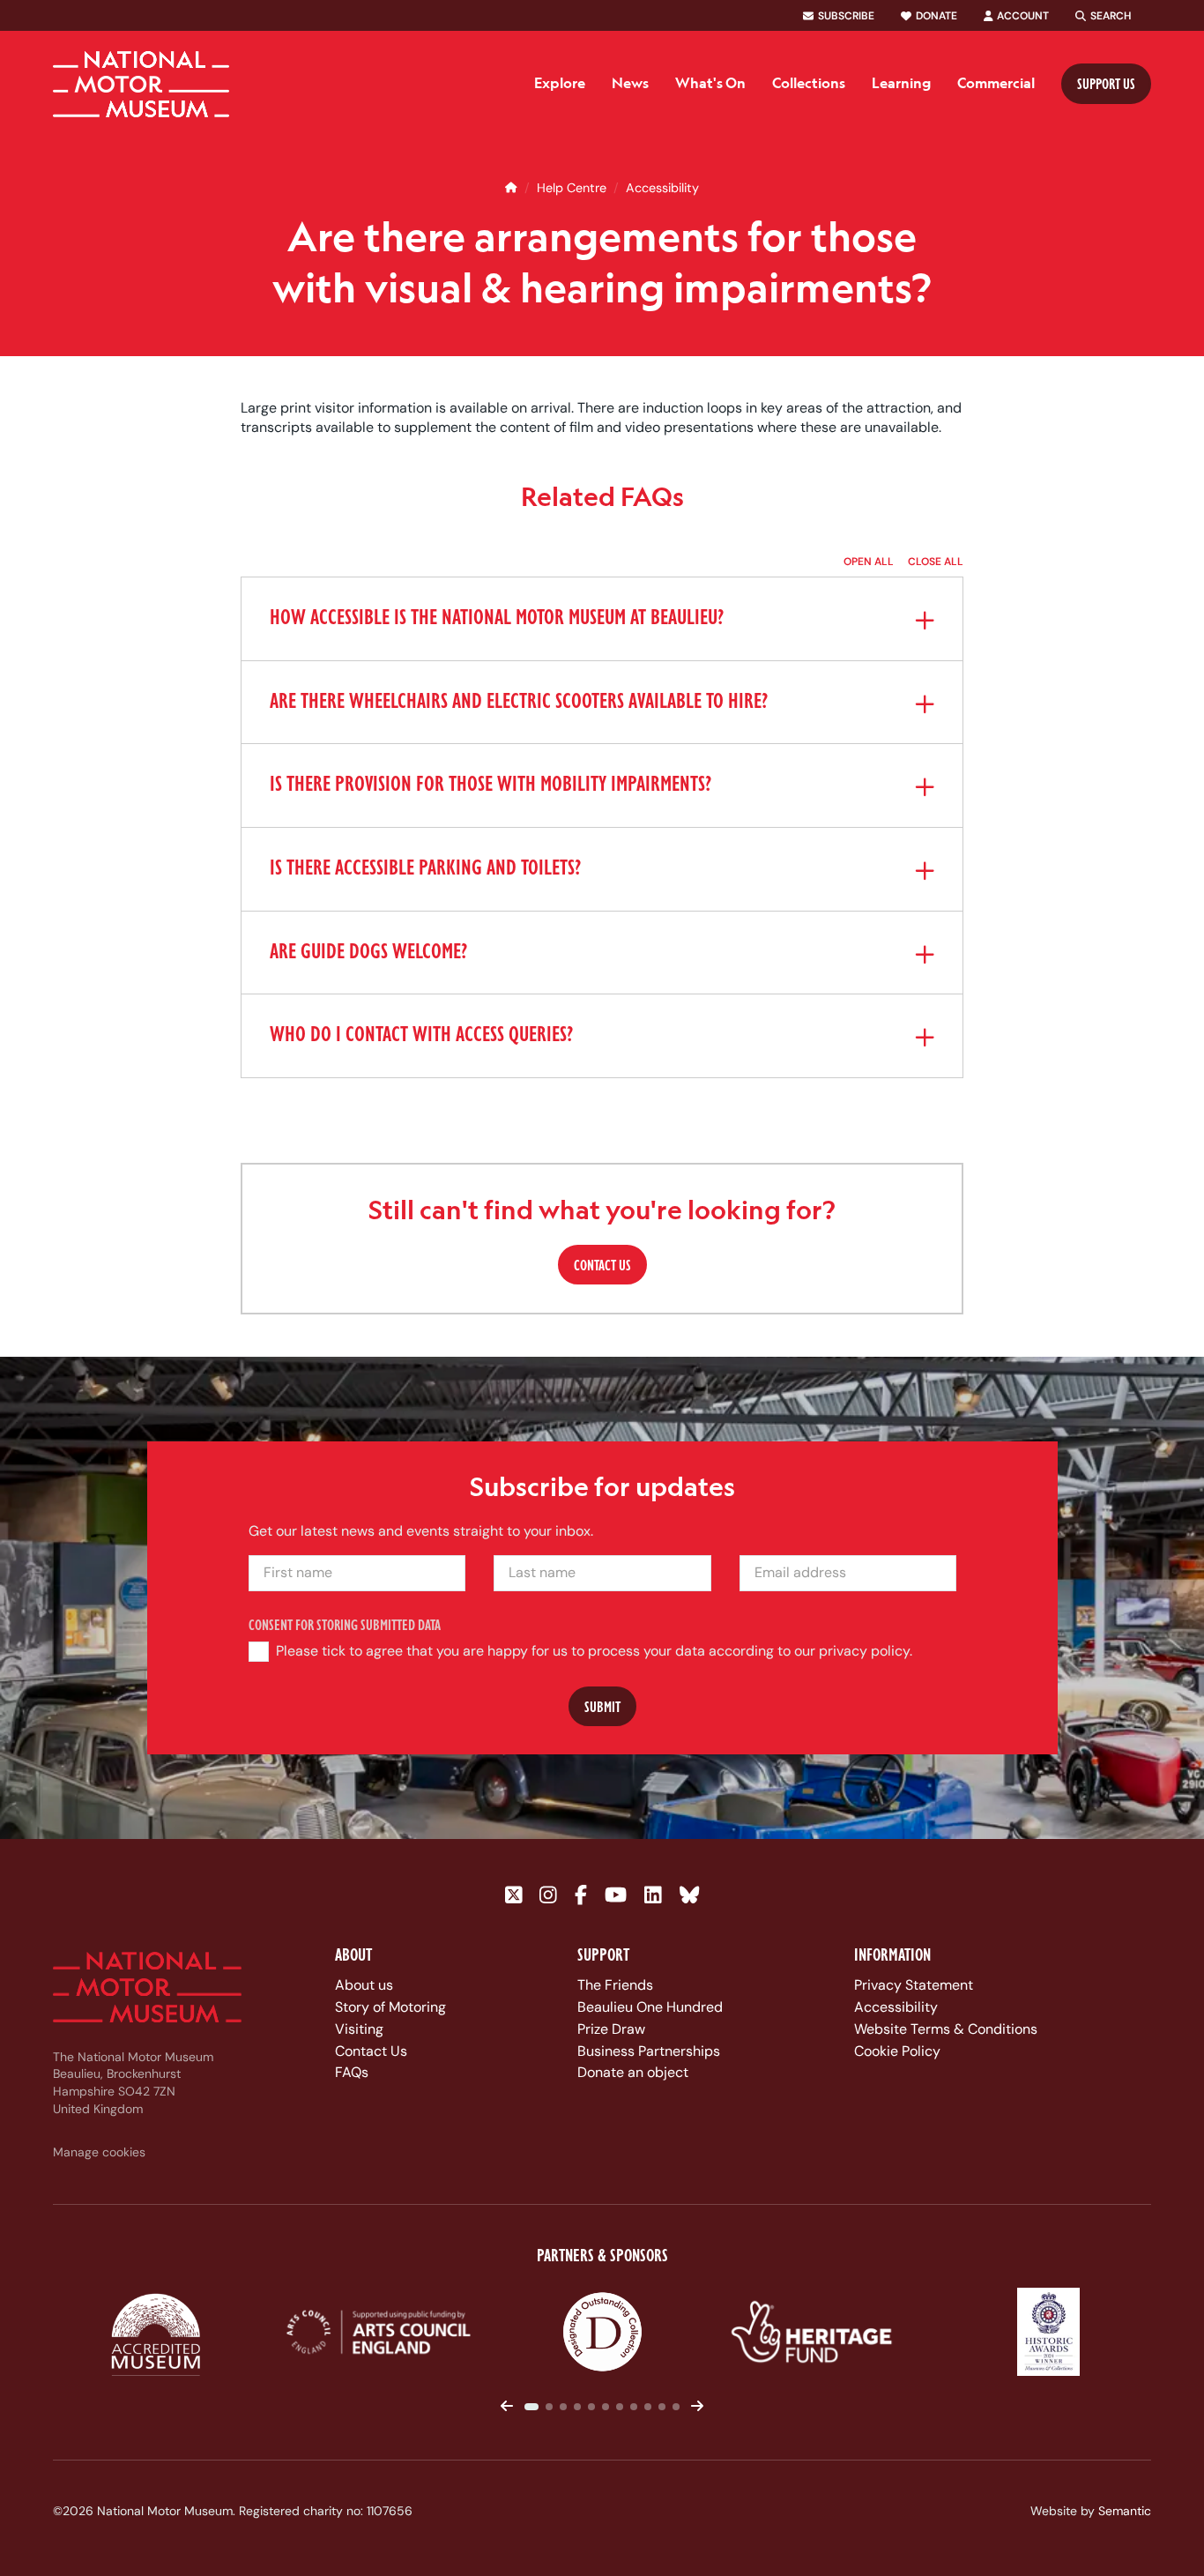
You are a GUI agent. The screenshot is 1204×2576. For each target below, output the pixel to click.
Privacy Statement (914, 1985)
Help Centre (572, 188)
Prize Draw (611, 2029)
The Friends (615, 1985)
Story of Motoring (390, 2007)
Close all (936, 562)
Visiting (359, 2029)
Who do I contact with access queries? (421, 1036)
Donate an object (633, 2072)
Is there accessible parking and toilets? (425, 868)
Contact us (602, 1265)
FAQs (352, 2072)
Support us (1106, 83)
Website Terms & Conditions (946, 2029)
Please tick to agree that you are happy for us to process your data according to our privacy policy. (593, 1652)
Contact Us (371, 2051)
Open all (869, 562)
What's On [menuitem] (710, 83)
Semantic (1125, 2511)
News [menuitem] (630, 83)
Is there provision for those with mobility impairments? (491, 785)
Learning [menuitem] (901, 83)
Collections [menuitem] (809, 83)
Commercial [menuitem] (996, 83)
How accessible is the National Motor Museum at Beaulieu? (497, 619)
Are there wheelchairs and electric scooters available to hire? (519, 702)
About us (364, 1985)
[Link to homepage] (141, 84)
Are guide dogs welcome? (368, 952)
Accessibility (662, 188)
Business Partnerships (649, 2051)
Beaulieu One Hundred (650, 2007)
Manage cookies (99, 2152)
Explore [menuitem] (560, 83)
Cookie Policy (897, 2051)
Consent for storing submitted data (345, 1625)
